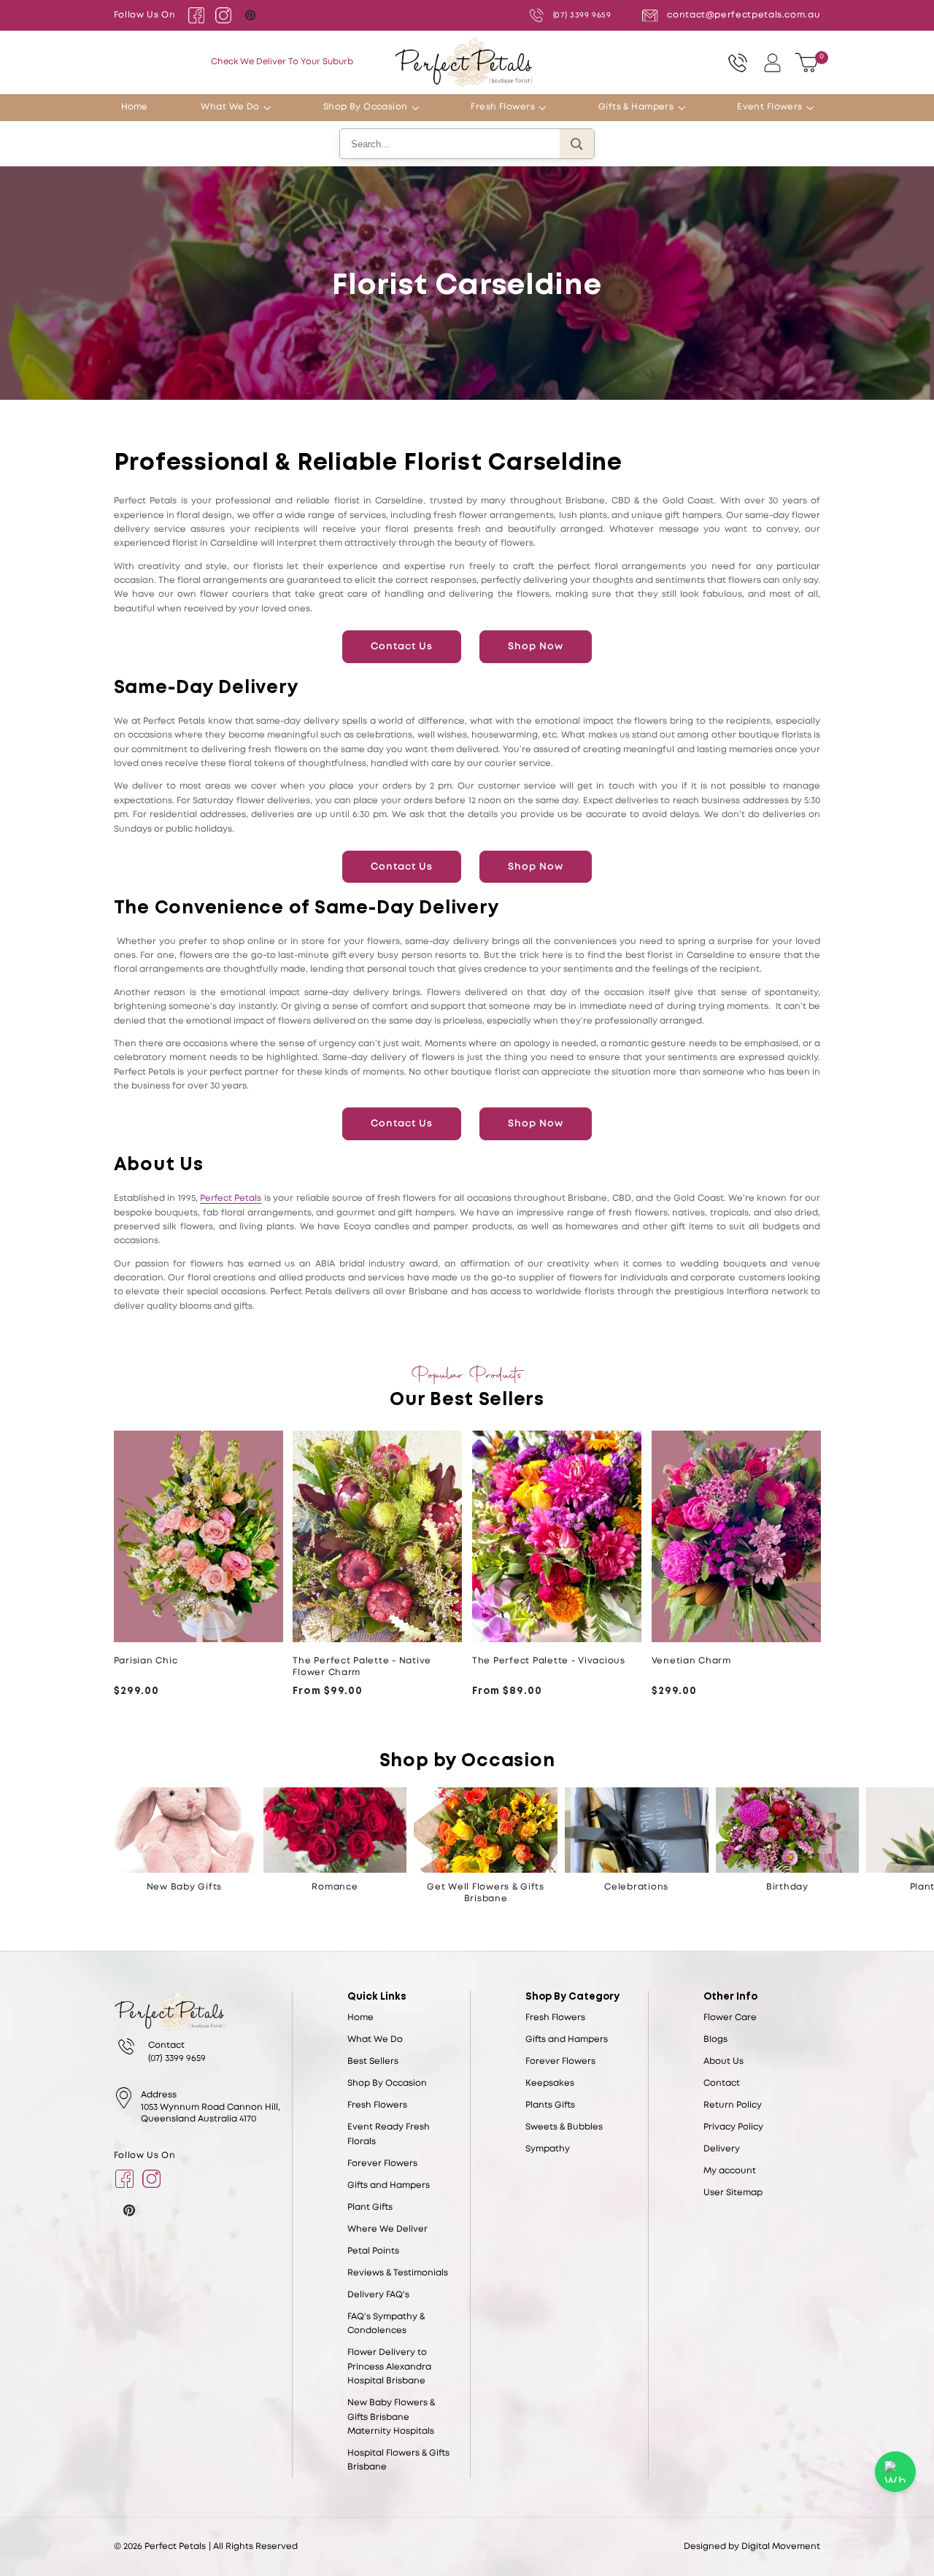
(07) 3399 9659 (582, 15)
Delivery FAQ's (378, 2295)
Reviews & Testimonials (398, 2273)
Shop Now (536, 646)
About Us (723, 2061)
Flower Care (730, 2018)
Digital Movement (781, 2546)
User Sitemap (733, 2193)
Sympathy (548, 2149)
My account (730, 2171)
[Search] (577, 144)
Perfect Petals (231, 1198)
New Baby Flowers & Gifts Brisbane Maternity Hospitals (391, 2417)
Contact (722, 2083)
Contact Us (402, 646)
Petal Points (373, 2251)
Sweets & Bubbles (564, 2127)
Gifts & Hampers (636, 107)
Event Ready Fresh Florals (389, 2134)
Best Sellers (373, 2061)
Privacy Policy (733, 2127)
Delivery (722, 2149)
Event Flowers (770, 107)
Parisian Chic (146, 1661)
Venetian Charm (691, 1661)
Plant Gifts (370, 2207)
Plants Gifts (550, 2105)
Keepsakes (550, 2083)
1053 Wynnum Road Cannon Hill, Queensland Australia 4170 (211, 2113)
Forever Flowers (382, 2163)
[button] (272, 108)
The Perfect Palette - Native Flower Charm (362, 1667)
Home (360, 2018)
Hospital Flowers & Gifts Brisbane (398, 2460)
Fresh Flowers (503, 107)
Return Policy (733, 2105)
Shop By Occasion (366, 107)
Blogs (715, 2039)
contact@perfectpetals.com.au (744, 15)
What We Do (230, 107)
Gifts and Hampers (389, 2185)
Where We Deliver (387, 2229)
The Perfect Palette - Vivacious (549, 1661)
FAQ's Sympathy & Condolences (386, 2324)
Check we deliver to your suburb (282, 62)
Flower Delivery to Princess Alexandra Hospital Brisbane (389, 2367)
